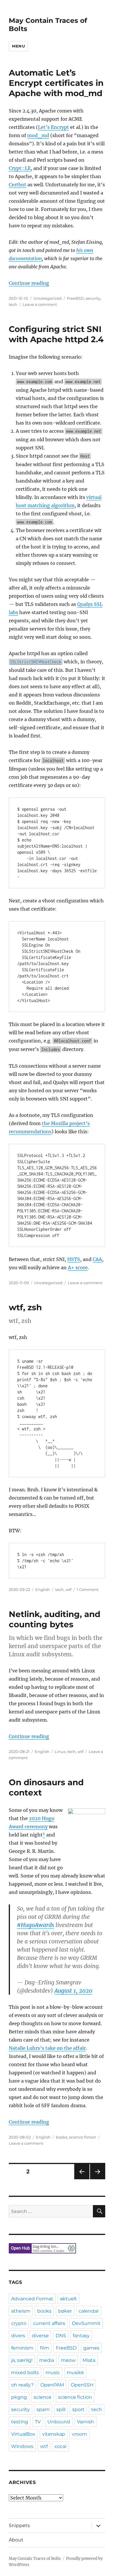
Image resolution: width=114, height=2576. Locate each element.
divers (18, 2336)
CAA (97, 1259)
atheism (21, 2311)
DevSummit (86, 2323)
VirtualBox (23, 2434)
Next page (97, 2179)
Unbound (59, 2422)
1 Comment (88, 1589)
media (47, 2360)
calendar (89, 2311)
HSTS (74, 1259)
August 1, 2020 (73, 1991)
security (93, 298)
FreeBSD (75, 298)
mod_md (38, 135)
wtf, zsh (25, 1307)
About (16, 2540)
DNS (61, 2336)
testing (20, 2422)
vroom (80, 2434)
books (62, 2137)
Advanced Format (32, 2299)
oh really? (22, 2385)
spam (43, 2409)
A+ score (78, 1267)
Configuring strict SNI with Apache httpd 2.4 (56, 334)
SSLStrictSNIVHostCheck (36, 662)
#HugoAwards (36, 1925)
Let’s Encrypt (53, 127)
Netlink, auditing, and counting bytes (55, 1619)
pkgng (19, 2397)
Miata (89, 2360)
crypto (19, 2323)
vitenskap (54, 2434)
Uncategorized (47, 298)
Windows (22, 2446)
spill (61, 2409)
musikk (75, 2373)
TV (38, 2422)
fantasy (81, 2336)
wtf (68, 1589)
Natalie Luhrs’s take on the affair (47, 2048)
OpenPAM (52, 2385)
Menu (18, 46)
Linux (60, 1752)
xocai (60, 2446)
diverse (40, 2336)
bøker (65, 2311)
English (43, 1589)
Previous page (82, 2179)
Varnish (85, 2422)
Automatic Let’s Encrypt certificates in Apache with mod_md (56, 83)
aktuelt (68, 2299)
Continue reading (29, 283)
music (53, 2373)
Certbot (18, 185)
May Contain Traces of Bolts (35, 2559)
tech (13, 304)
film (45, 2348)
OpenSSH (82, 2385)
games (91, 2348)
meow (68, 2360)
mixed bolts (25, 2373)
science (43, 2397)
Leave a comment (40, 304)
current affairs (49, 2323)
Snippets (19, 2525)
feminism (22, 2348)
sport (78, 2409)
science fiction (83, 2137)
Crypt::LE (20, 168)
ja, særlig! (22, 2360)
